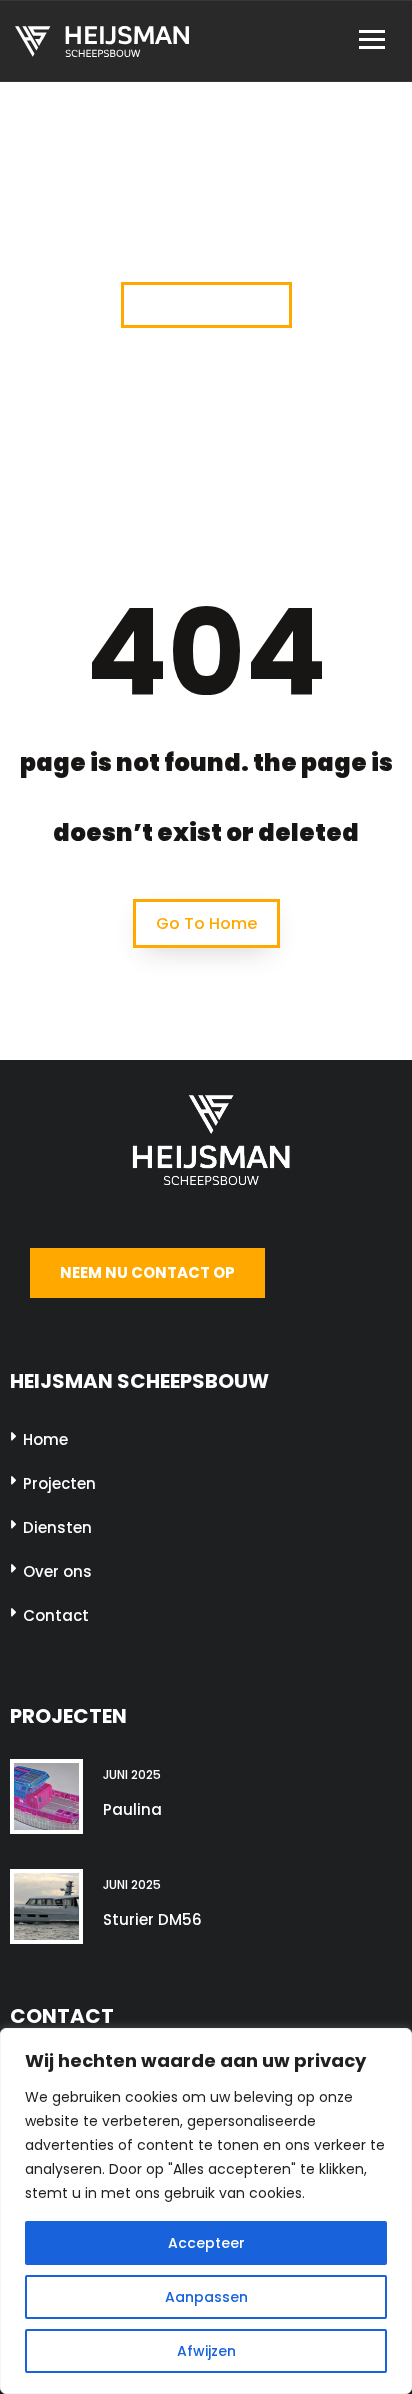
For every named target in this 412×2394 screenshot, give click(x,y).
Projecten (59, 1483)
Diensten (57, 1527)
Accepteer (206, 2243)
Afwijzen (206, 2351)
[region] (206, 2211)
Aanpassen (206, 2297)
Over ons (57, 1571)
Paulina (132, 1809)
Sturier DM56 (152, 1919)
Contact (56, 1615)
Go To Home (206, 923)
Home (45, 1439)
